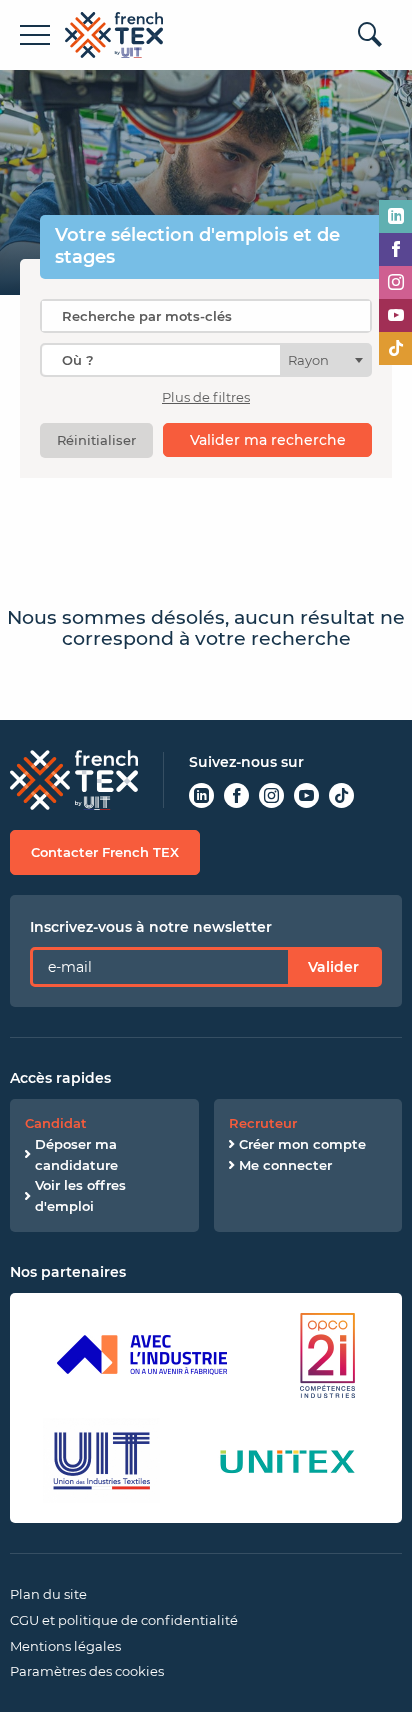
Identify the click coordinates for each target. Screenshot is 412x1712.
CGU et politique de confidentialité (124, 1620)
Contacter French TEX (105, 852)
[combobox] (206, 360)
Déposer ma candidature (76, 1154)
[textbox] (314, 360)
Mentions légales (65, 1646)
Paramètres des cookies (87, 1671)
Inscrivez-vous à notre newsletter (151, 927)
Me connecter (285, 1165)
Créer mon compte (302, 1144)
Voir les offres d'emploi (80, 1195)
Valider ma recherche (268, 440)
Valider (333, 967)
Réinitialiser (96, 440)
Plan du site (48, 1594)
